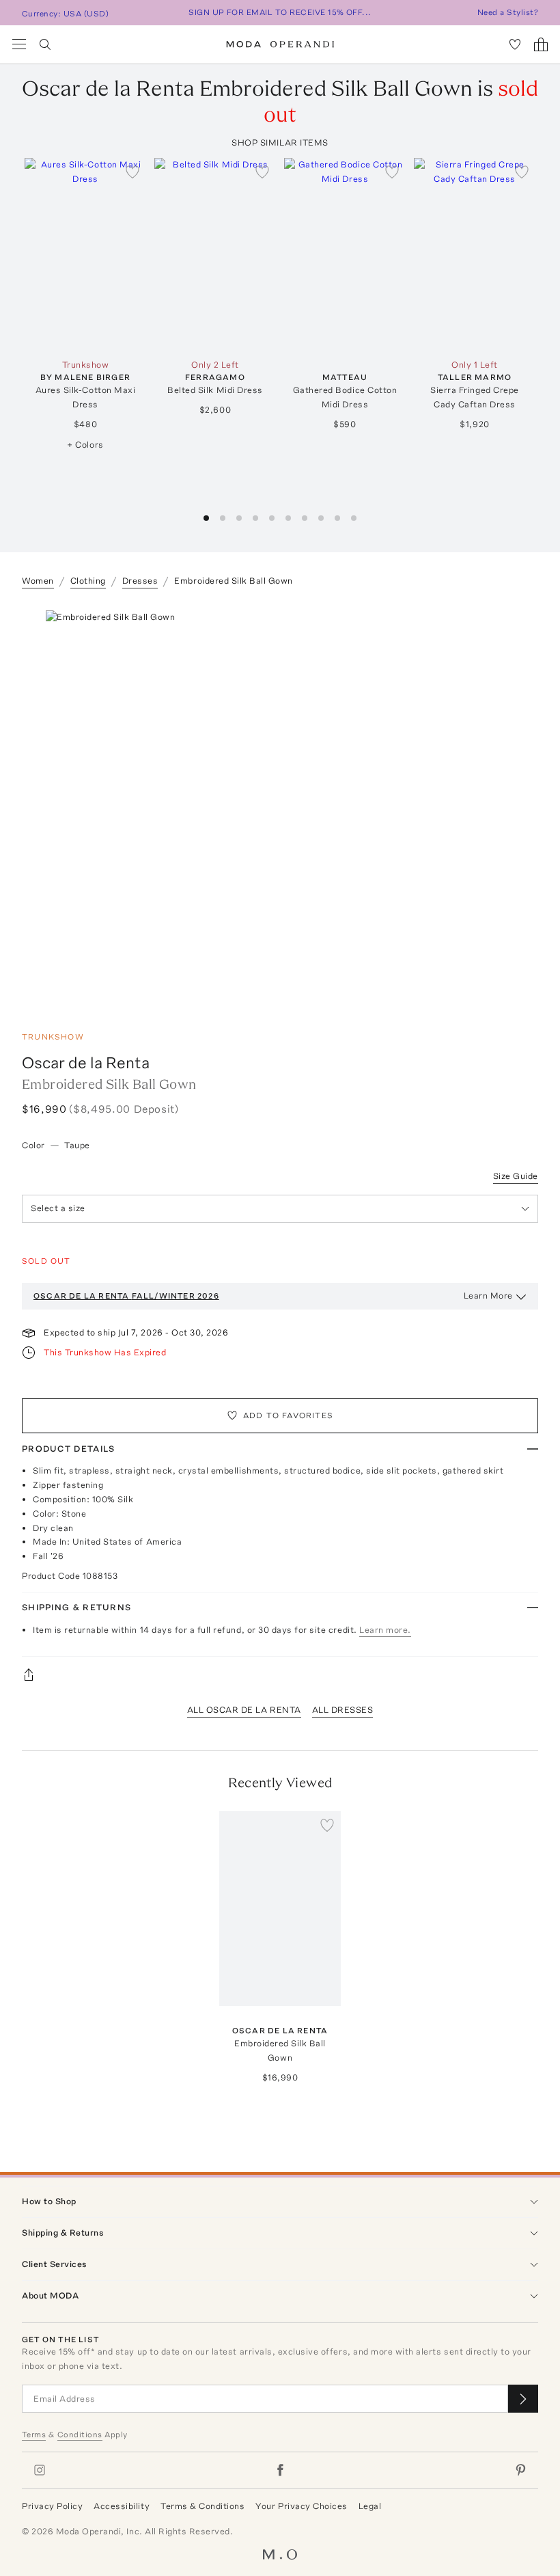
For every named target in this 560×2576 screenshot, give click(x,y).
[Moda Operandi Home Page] (280, 44)
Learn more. (385, 1630)
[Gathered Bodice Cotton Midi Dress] (345, 255)
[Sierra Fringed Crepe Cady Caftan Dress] (475, 255)
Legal (370, 2506)
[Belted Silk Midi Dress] (215, 255)
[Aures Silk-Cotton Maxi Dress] (85, 255)
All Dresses (343, 1710)
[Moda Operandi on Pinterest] (520, 2470)
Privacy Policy (52, 2506)
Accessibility (122, 2506)
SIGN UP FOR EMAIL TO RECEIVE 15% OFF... (280, 12)
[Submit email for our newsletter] (523, 2399)
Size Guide (516, 1176)
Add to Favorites (288, 1415)
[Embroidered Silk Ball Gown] (280, 1909)
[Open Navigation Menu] (19, 44)
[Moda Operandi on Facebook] (280, 2470)
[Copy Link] (280, 1675)
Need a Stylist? (508, 12)
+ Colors (85, 445)
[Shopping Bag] (541, 44)
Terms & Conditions (202, 2506)
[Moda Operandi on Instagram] (40, 2470)
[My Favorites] (515, 44)
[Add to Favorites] (132, 172)
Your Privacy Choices (301, 2506)
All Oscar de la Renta (244, 1710)
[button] (206, 518)
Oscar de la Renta (86, 1062)
